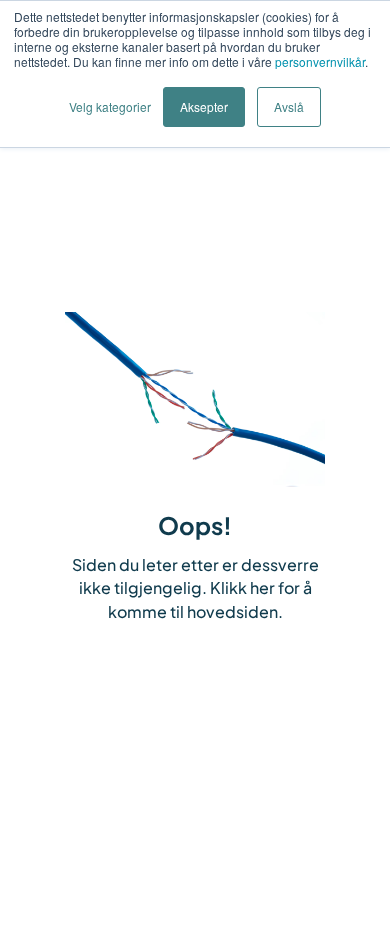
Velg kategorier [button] (110, 106)
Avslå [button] (289, 106)
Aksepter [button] (204, 106)
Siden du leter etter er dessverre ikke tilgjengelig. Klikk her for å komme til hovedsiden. (195, 588)
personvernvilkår (320, 61)
